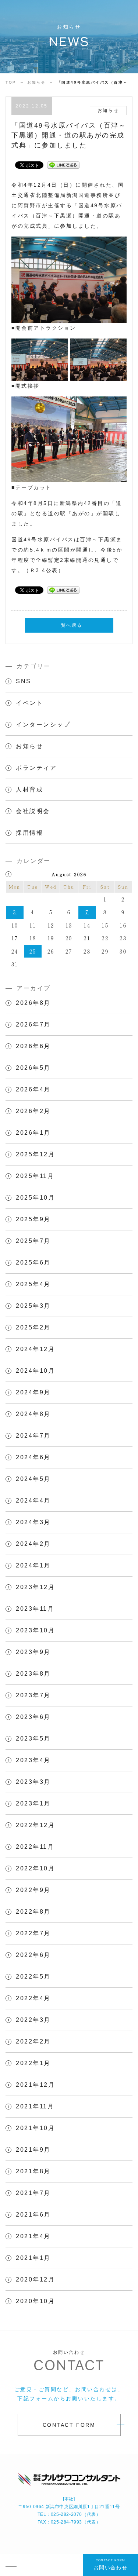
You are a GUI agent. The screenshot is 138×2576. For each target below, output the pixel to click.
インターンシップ (43, 724)
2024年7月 (33, 1436)
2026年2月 (33, 1111)
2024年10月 (35, 1371)
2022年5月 (33, 1977)
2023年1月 (33, 1803)
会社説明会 (33, 811)
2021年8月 (33, 2171)
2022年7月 (33, 1933)
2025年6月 (33, 1263)
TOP (11, 82)
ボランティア (36, 768)
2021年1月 (33, 2258)
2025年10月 (35, 1198)
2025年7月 (33, 1241)
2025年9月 (33, 1219)
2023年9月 (33, 1652)
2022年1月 (33, 2063)
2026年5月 (33, 1068)
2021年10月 (35, 2128)
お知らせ (36, 82)
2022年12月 (35, 1825)
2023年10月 (35, 1630)
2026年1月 (33, 1133)
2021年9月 (33, 2150)
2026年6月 (33, 1046)
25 (33, 951)
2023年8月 (33, 1674)
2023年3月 (33, 1782)
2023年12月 (35, 1587)
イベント (29, 703)
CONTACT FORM (69, 2425)
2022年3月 (33, 2020)
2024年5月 (33, 1479)
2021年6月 (33, 2215)
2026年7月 (33, 1024)
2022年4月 (33, 1998)
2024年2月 (33, 1544)
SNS (24, 681)
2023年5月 (33, 1739)
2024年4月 (33, 1501)
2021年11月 (35, 2106)
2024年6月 (33, 1457)
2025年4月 (33, 1284)
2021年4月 (33, 2236)
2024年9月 (33, 1392)
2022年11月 (35, 1847)
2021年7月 (33, 2193)
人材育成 (29, 789)
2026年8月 (33, 1003)
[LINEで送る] (63, 165)
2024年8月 (33, 1414)
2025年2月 (33, 1327)
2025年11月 (35, 1176)
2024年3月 (33, 1522)
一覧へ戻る (69, 625)
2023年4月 (33, 1760)
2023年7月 (33, 1695)
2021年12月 (35, 2085)
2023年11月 (35, 1609)
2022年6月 (33, 1955)
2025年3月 (33, 1306)
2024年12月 (35, 1349)
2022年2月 (33, 2041)
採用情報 (29, 833)
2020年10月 (35, 2301)
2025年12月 (35, 1154)
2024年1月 (33, 1565)
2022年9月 (33, 1890)
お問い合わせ (110, 2565)
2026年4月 (33, 1089)
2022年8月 (33, 1912)
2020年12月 (35, 2279)
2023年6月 (33, 1717)
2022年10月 (35, 1868)
